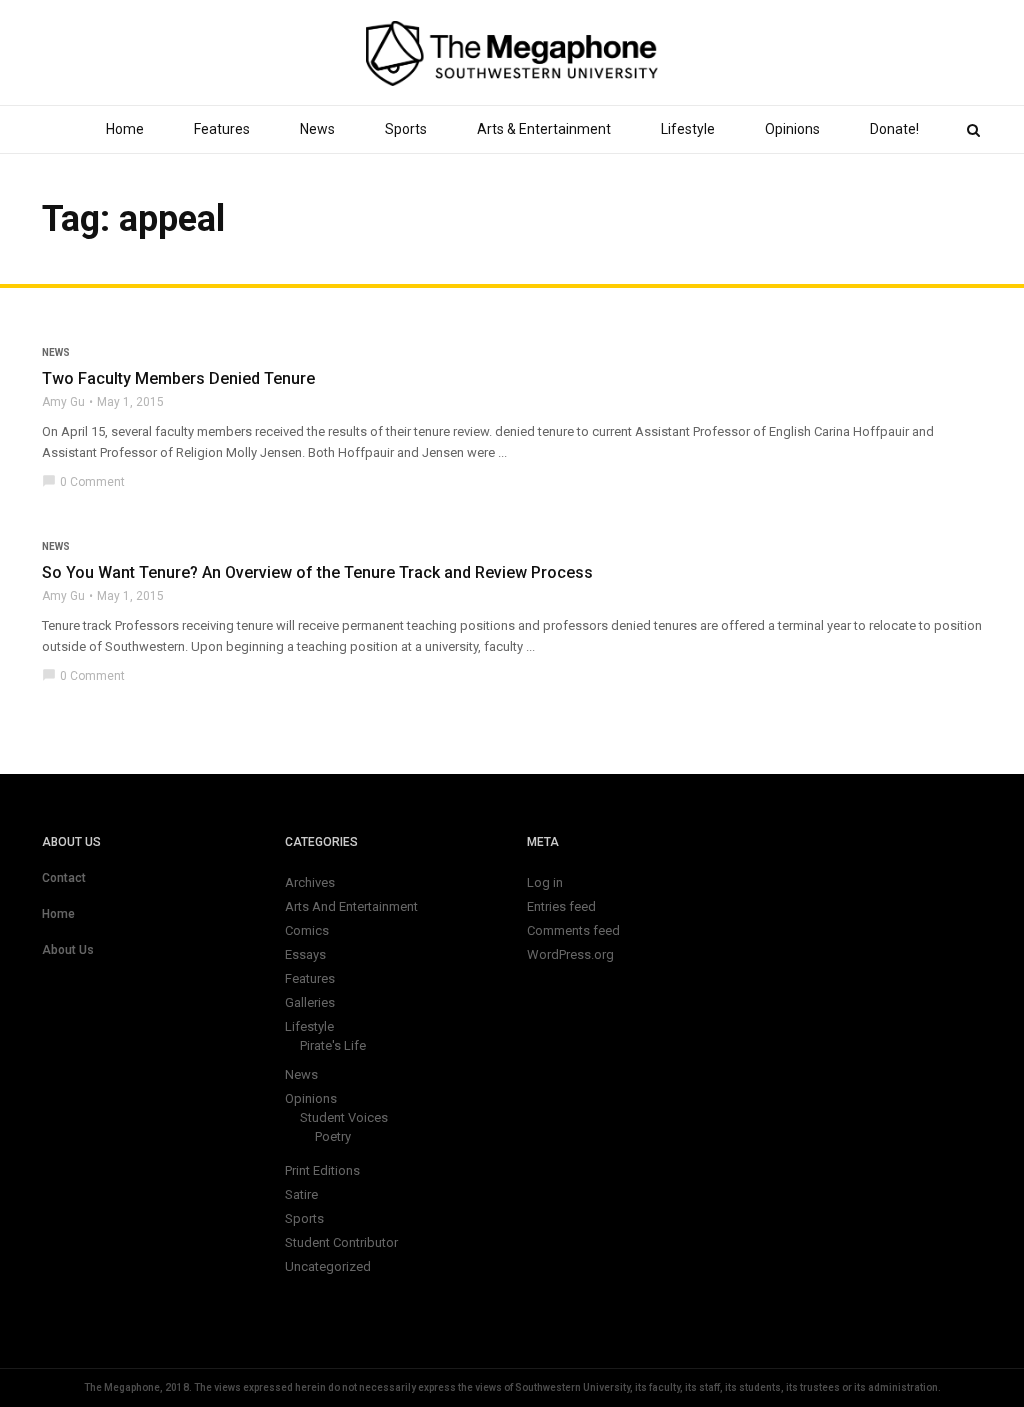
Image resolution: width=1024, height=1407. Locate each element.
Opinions (792, 129)
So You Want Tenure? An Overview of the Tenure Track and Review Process (317, 572)
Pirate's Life (333, 1045)
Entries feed (561, 906)
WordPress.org (570, 954)
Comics (307, 930)
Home (125, 129)
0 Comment (83, 482)
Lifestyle (688, 129)
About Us (68, 950)
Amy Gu (63, 402)
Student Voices (344, 1117)
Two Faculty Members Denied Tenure (178, 378)
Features (222, 129)
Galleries (310, 1002)
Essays (305, 954)
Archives (310, 882)
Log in (545, 882)
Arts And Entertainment (351, 906)
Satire (301, 1194)
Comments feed (573, 930)
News (317, 129)
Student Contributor (341, 1242)
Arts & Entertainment (544, 129)
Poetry (333, 1136)
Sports (406, 129)
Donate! (894, 129)
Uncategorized (328, 1266)
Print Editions (322, 1170)
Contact (64, 878)
